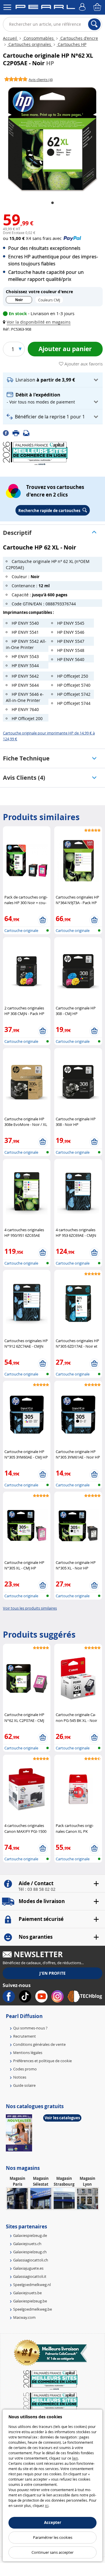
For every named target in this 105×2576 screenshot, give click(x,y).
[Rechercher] (94, 24)
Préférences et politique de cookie (42, 2061)
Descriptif (17, 533)
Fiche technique (26, 758)
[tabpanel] (52, 139)
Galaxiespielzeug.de (30, 2235)
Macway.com (24, 2317)
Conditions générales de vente (39, 2044)
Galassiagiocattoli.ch (31, 2260)
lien (75, 2458)
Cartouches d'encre (79, 38)
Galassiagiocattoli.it (30, 2276)
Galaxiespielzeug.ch (30, 2252)
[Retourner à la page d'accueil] (45, 8)
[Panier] (98, 7)
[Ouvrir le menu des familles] (7, 7)
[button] (38, 322)
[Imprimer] (18, 433)
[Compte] (83, 7)
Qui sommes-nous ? (30, 2028)
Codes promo (25, 2069)
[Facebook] (8, 433)
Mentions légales (28, 2053)
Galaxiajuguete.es (28, 2268)
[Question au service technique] (28, 433)
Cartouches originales (30, 44)
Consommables (39, 38)
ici (47, 2505)
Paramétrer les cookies (53, 2537)
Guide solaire (24, 2085)
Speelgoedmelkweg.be (33, 2309)
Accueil (10, 38)
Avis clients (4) (24, 778)
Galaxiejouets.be (27, 2293)
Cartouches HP (71, 44)
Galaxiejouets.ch (27, 2244)
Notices (20, 2077)
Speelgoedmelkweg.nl (32, 2285)
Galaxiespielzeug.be (30, 2301)
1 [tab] (52, 203)
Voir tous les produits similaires (30, 1608)
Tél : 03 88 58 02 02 (37, 1889)
